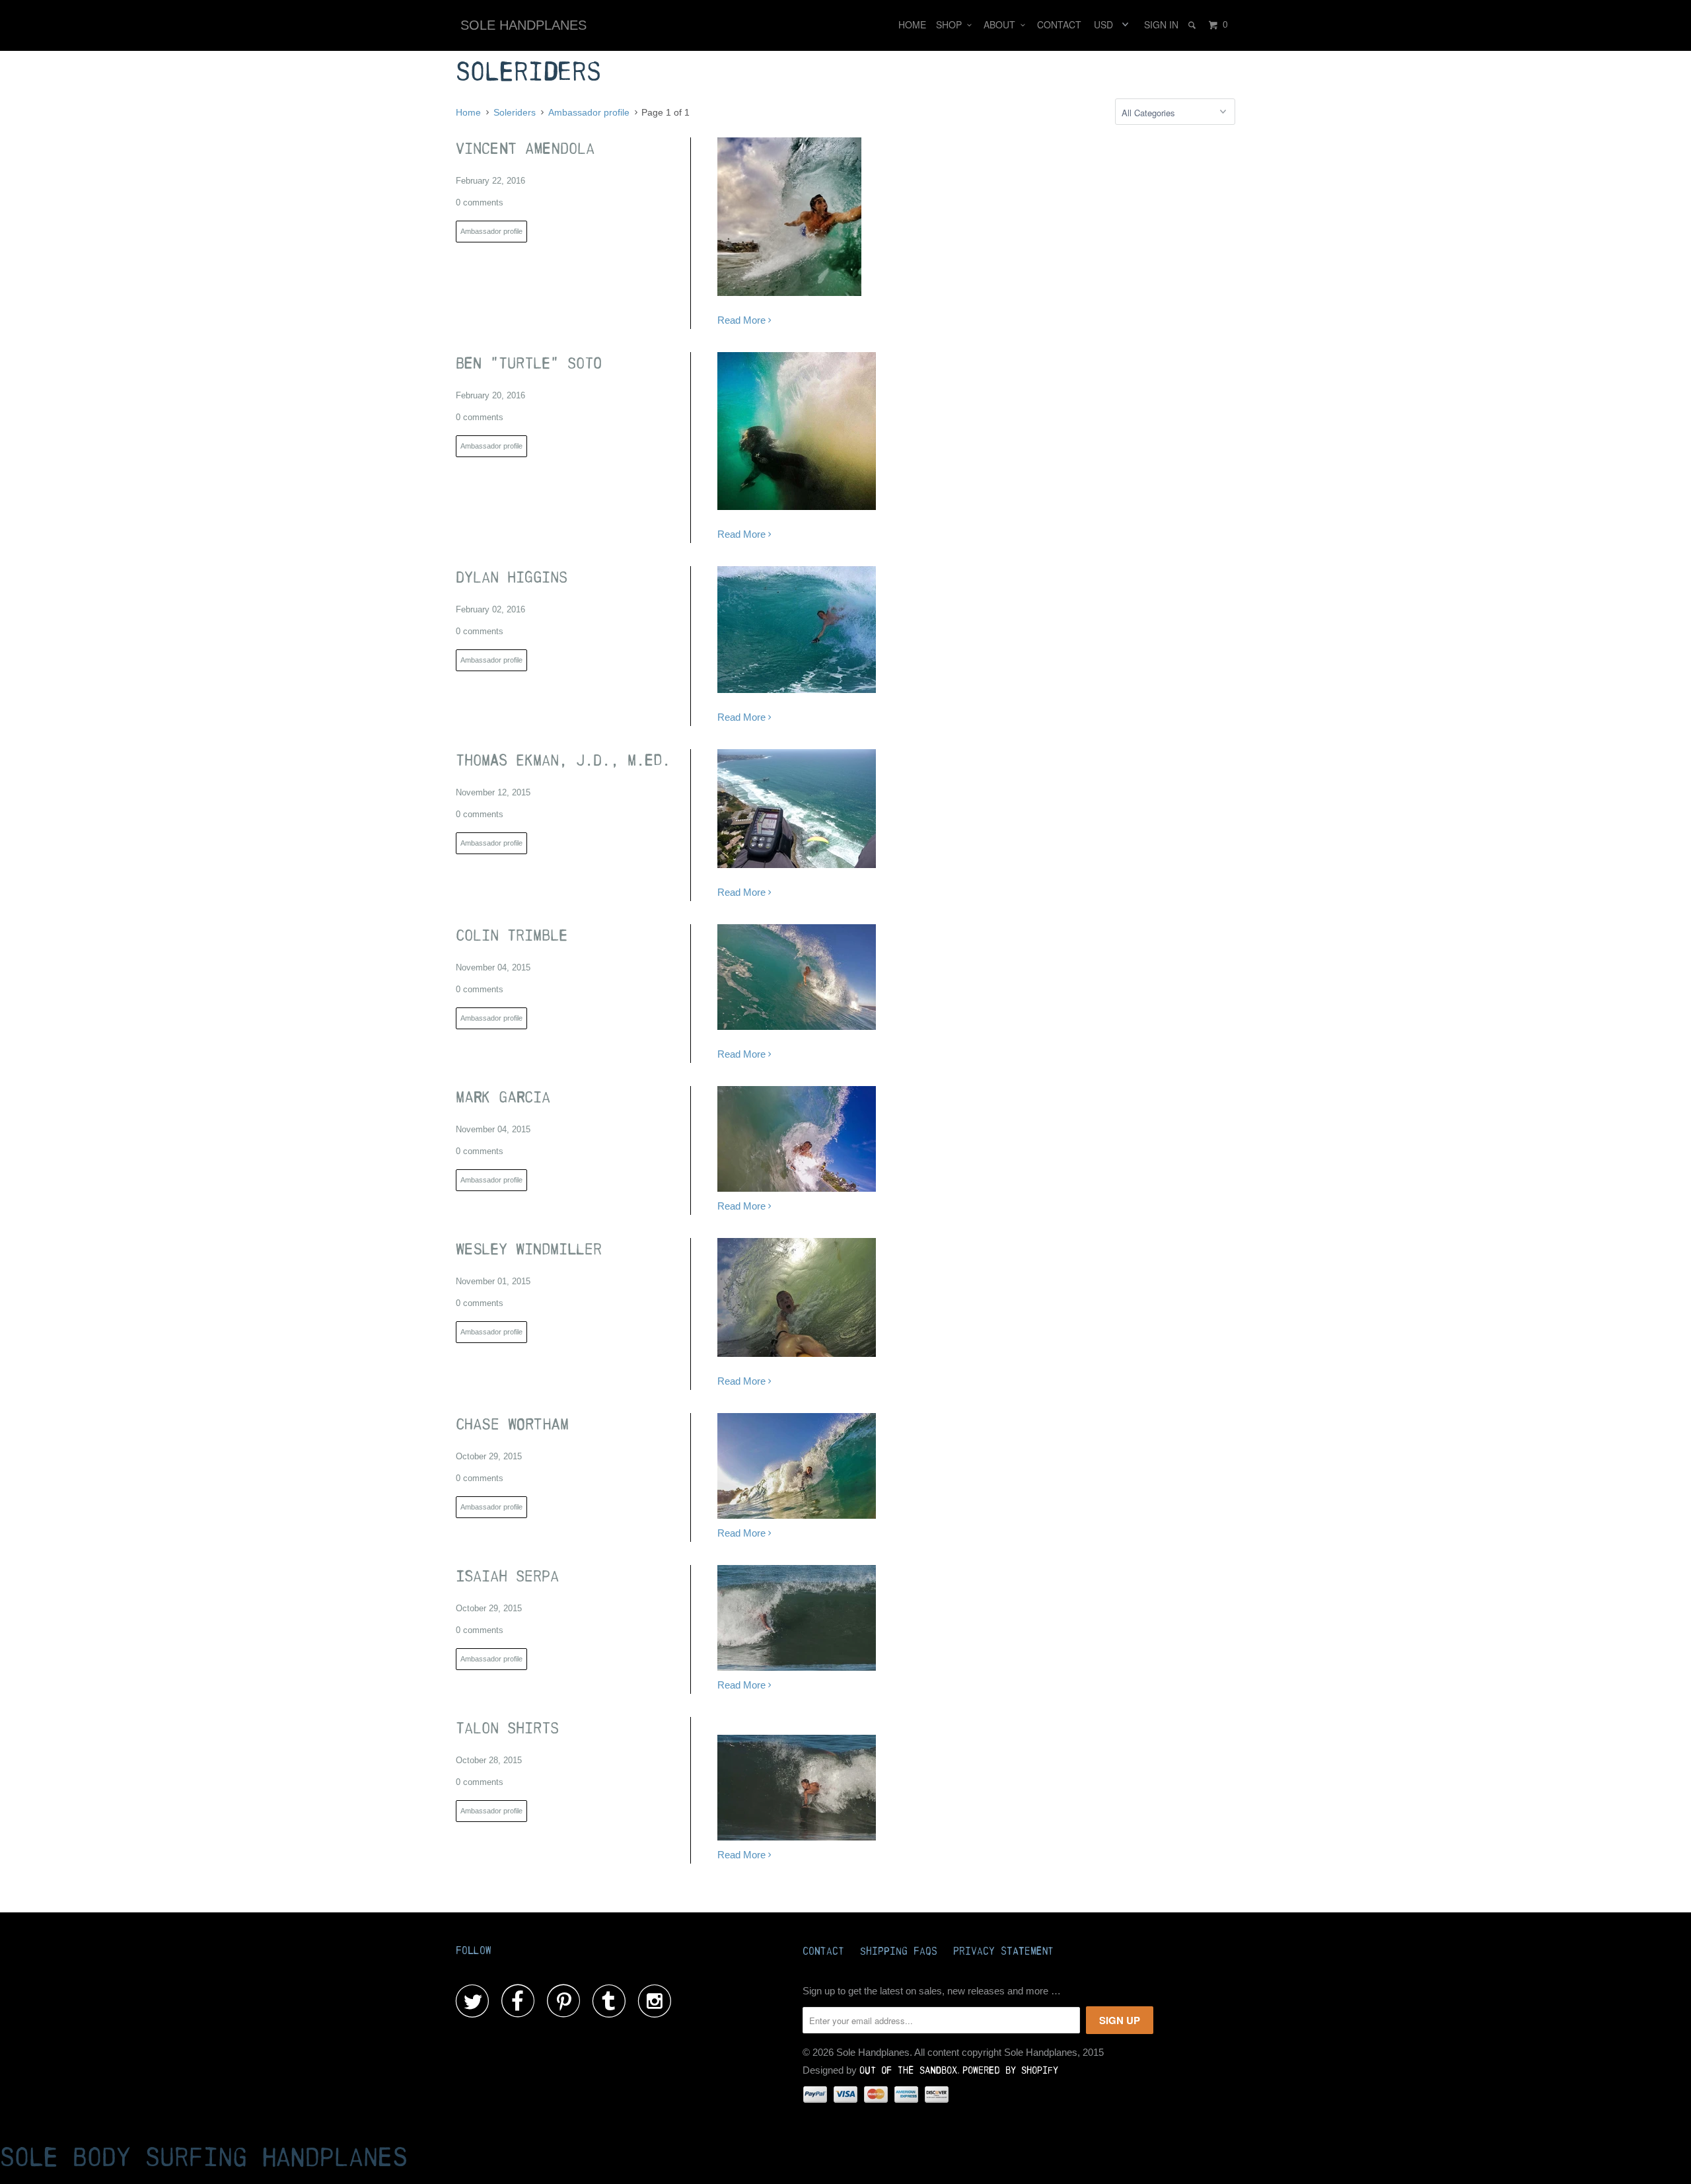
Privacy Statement (1003, 1951)
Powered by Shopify (1010, 2071)
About (1002, 24)
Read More (743, 320)
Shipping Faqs (899, 1951)
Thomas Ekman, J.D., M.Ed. (563, 761)
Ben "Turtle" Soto (529, 364)
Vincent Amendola (525, 149)
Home (912, 24)
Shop (952, 24)
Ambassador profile (491, 231)
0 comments (480, 202)
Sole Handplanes (523, 25)
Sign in (1161, 24)
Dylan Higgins (512, 578)
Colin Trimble (512, 936)
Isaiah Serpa (507, 1577)
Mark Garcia (503, 1098)
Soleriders (528, 72)
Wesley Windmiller (529, 1250)
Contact (1059, 24)
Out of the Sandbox (908, 2071)
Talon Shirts (507, 1729)
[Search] (1193, 25)
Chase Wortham (512, 1425)
